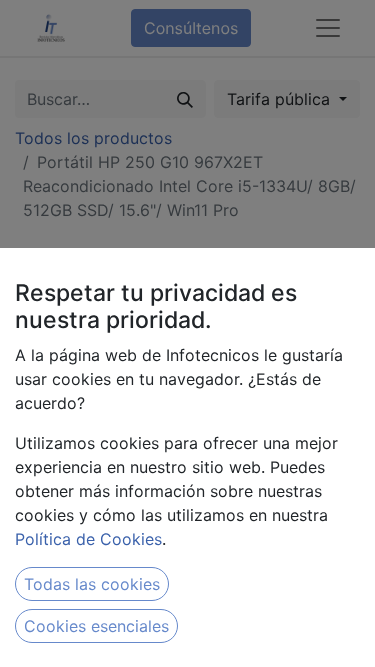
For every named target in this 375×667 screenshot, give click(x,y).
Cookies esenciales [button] (96, 626)
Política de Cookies (88, 539)
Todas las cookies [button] (92, 584)
